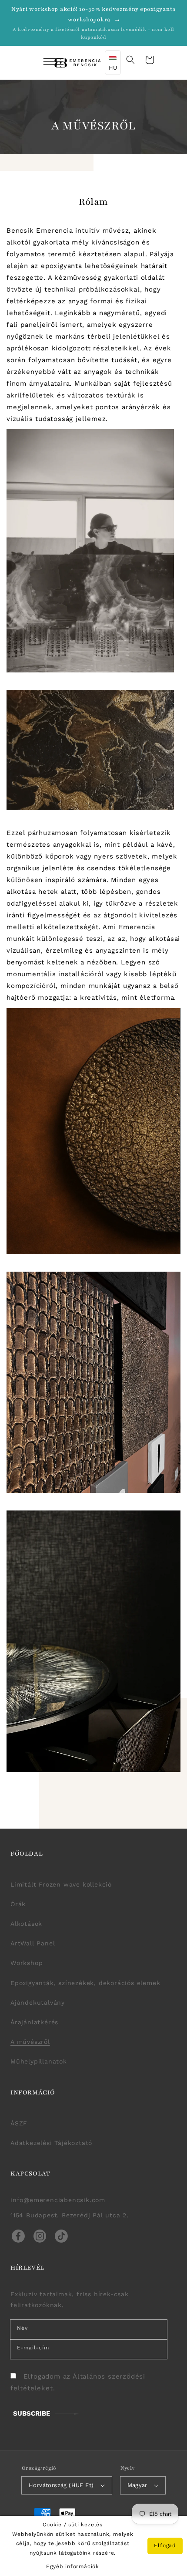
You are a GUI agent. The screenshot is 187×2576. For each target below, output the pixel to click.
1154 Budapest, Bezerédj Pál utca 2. (70, 2215)
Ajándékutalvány (38, 2002)
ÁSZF (19, 2123)
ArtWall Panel (33, 1943)
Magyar (137, 2485)
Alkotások (26, 1924)
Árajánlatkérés (34, 2022)
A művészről (30, 2042)
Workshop (27, 1963)
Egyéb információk (73, 2566)
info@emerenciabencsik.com (58, 2200)
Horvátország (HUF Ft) (61, 2485)
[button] (42, 63)
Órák (18, 1904)
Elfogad (165, 2545)
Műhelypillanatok (39, 2061)
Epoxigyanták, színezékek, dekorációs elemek (85, 1983)
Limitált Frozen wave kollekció (61, 1884)
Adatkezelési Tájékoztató (51, 2143)
